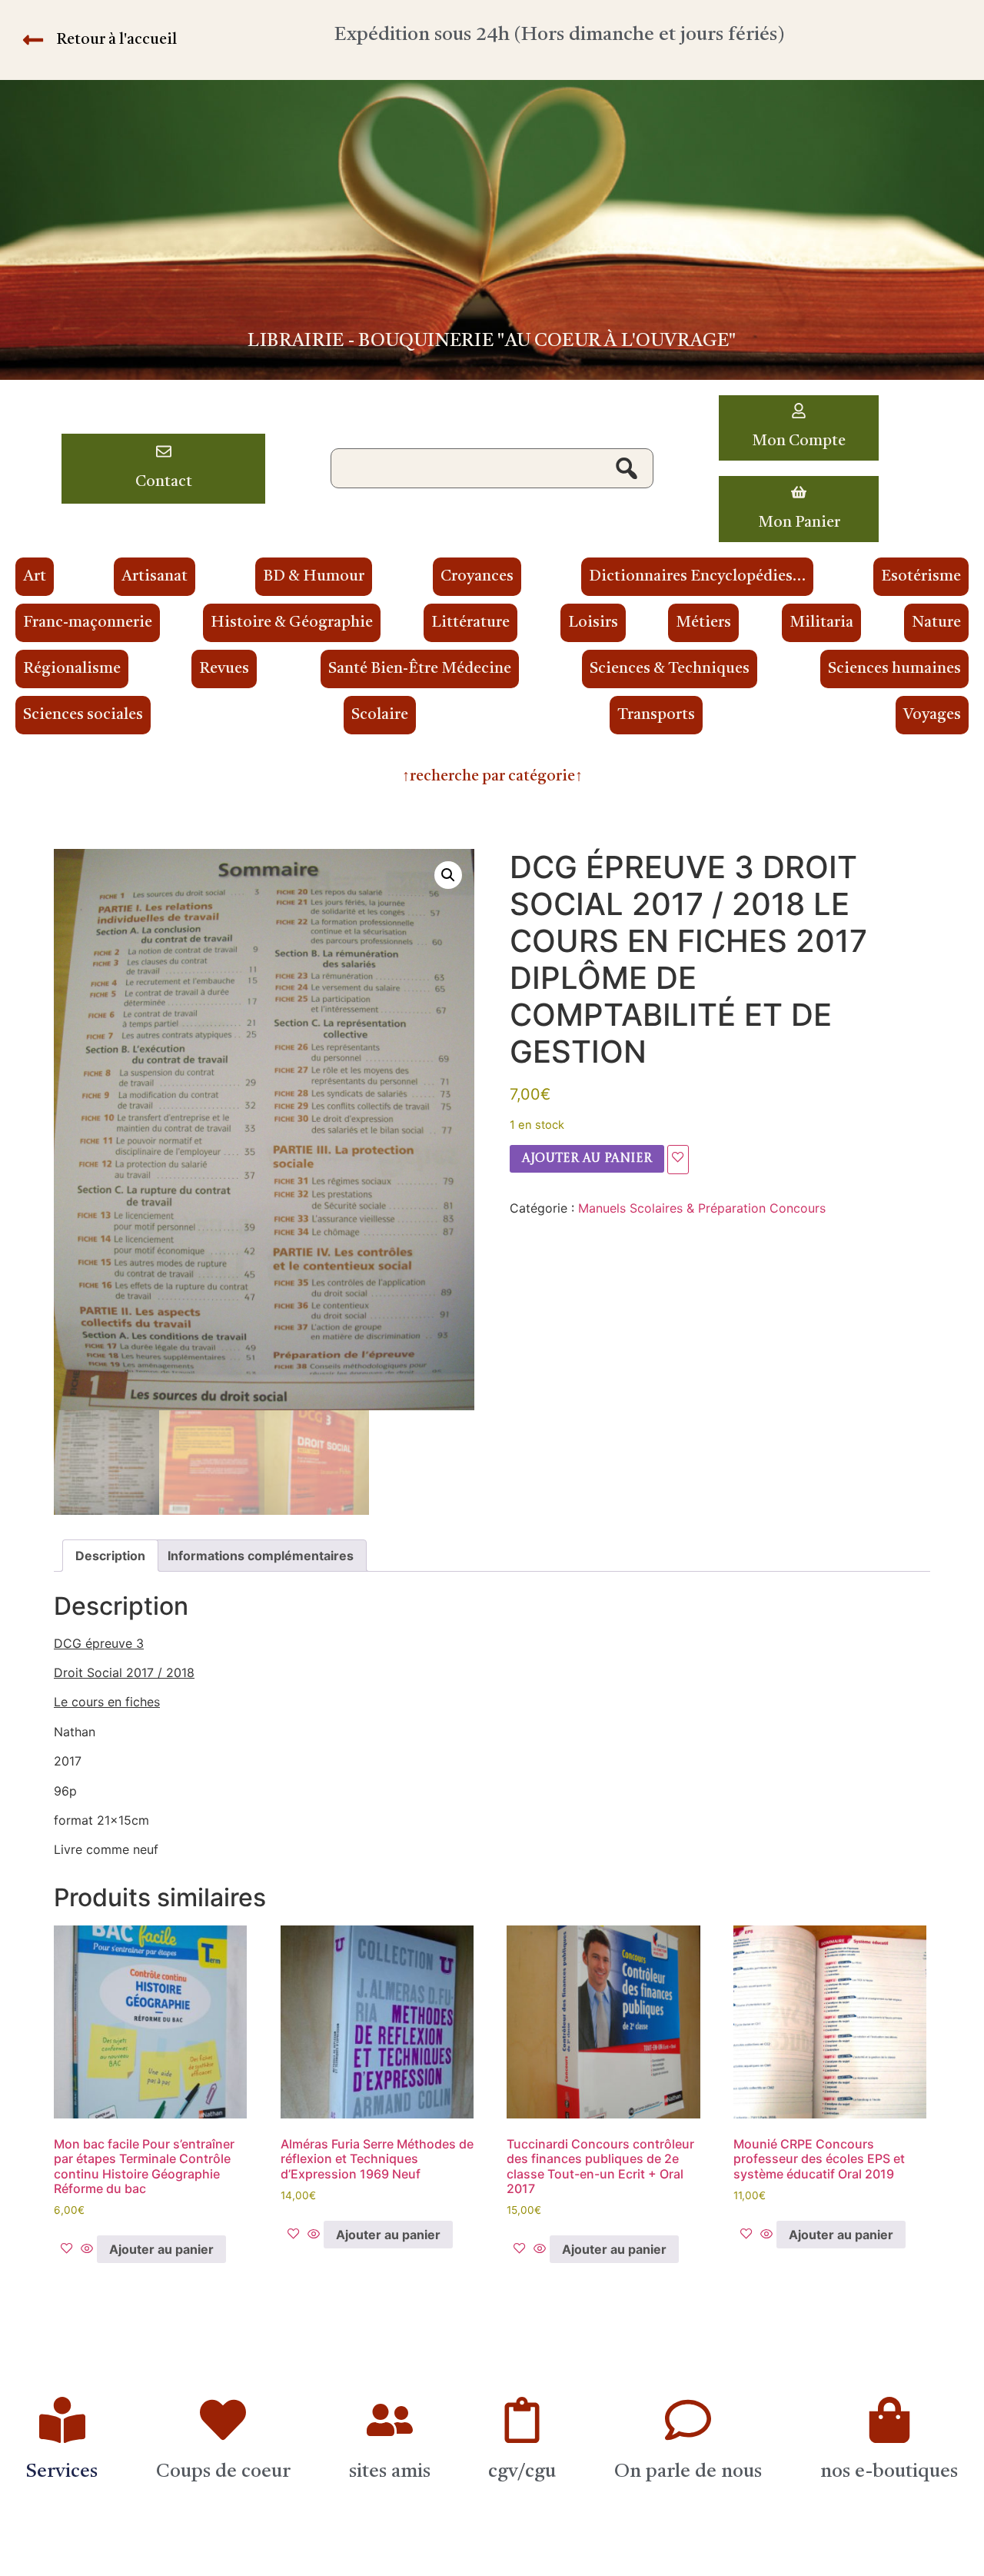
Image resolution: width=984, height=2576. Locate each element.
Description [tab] (110, 1556)
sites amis (390, 2472)
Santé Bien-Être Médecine (420, 669)
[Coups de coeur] (223, 2420)
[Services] (62, 2420)
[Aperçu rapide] (87, 2249)
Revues (224, 669)
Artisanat (155, 577)
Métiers (703, 623)
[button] (448, 875)
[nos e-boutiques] (889, 2420)
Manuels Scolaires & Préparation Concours (702, 1208)
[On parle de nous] (688, 2420)
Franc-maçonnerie (88, 623)
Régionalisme (72, 669)
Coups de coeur (223, 2472)
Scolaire (380, 715)
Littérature (470, 623)
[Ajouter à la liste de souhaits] (678, 1160)
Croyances (477, 577)
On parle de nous (688, 2472)
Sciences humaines (894, 669)
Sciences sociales (83, 715)
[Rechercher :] (492, 468)
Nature (936, 623)
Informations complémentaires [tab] (261, 1556)
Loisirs (593, 623)
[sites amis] (390, 2420)
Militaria (821, 623)
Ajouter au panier (587, 1159)
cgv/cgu (522, 2472)
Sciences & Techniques (670, 669)
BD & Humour (314, 577)
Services (62, 2472)
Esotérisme (921, 577)
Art (35, 577)
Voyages (932, 715)
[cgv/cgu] (522, 2420)
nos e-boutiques (889, 2472)
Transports (656, 715)
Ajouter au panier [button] (161, 2249)
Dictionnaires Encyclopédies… (697, 577)
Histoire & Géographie (292, 623)
